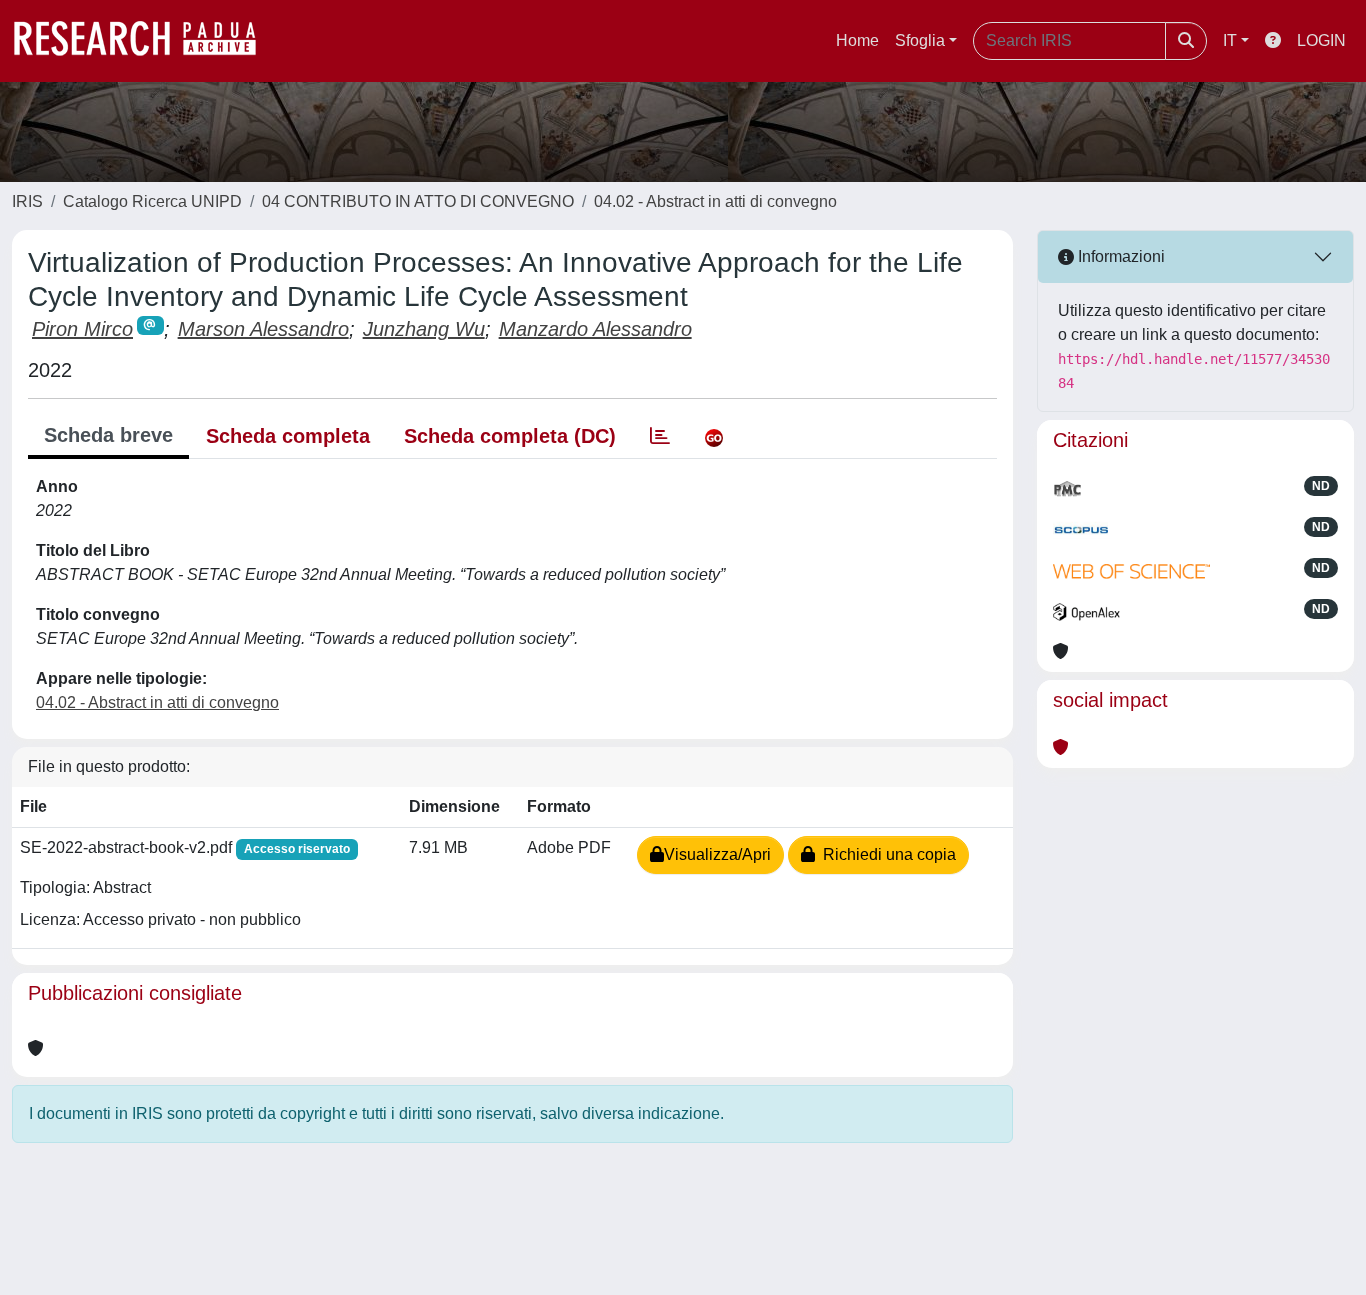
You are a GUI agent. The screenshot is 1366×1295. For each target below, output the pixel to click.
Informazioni (1119, 256)
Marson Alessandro (263, 329)
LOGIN (1321, 40)
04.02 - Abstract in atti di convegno (715, 201)
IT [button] (1230, 40)
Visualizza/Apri (717, 854)
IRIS (27, 201)
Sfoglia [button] (920, 40)
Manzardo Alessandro (595, 329)
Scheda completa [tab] (288, 436)
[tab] (660, 436)
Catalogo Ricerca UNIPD (152, 201)
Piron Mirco (82, 329)
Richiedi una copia (885, 854)
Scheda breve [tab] (108, 435)
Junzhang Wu (424, 329)
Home (857, 40)
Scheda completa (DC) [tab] (510, 436)
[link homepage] (145, 41)
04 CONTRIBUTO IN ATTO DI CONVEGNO (418, 201)
